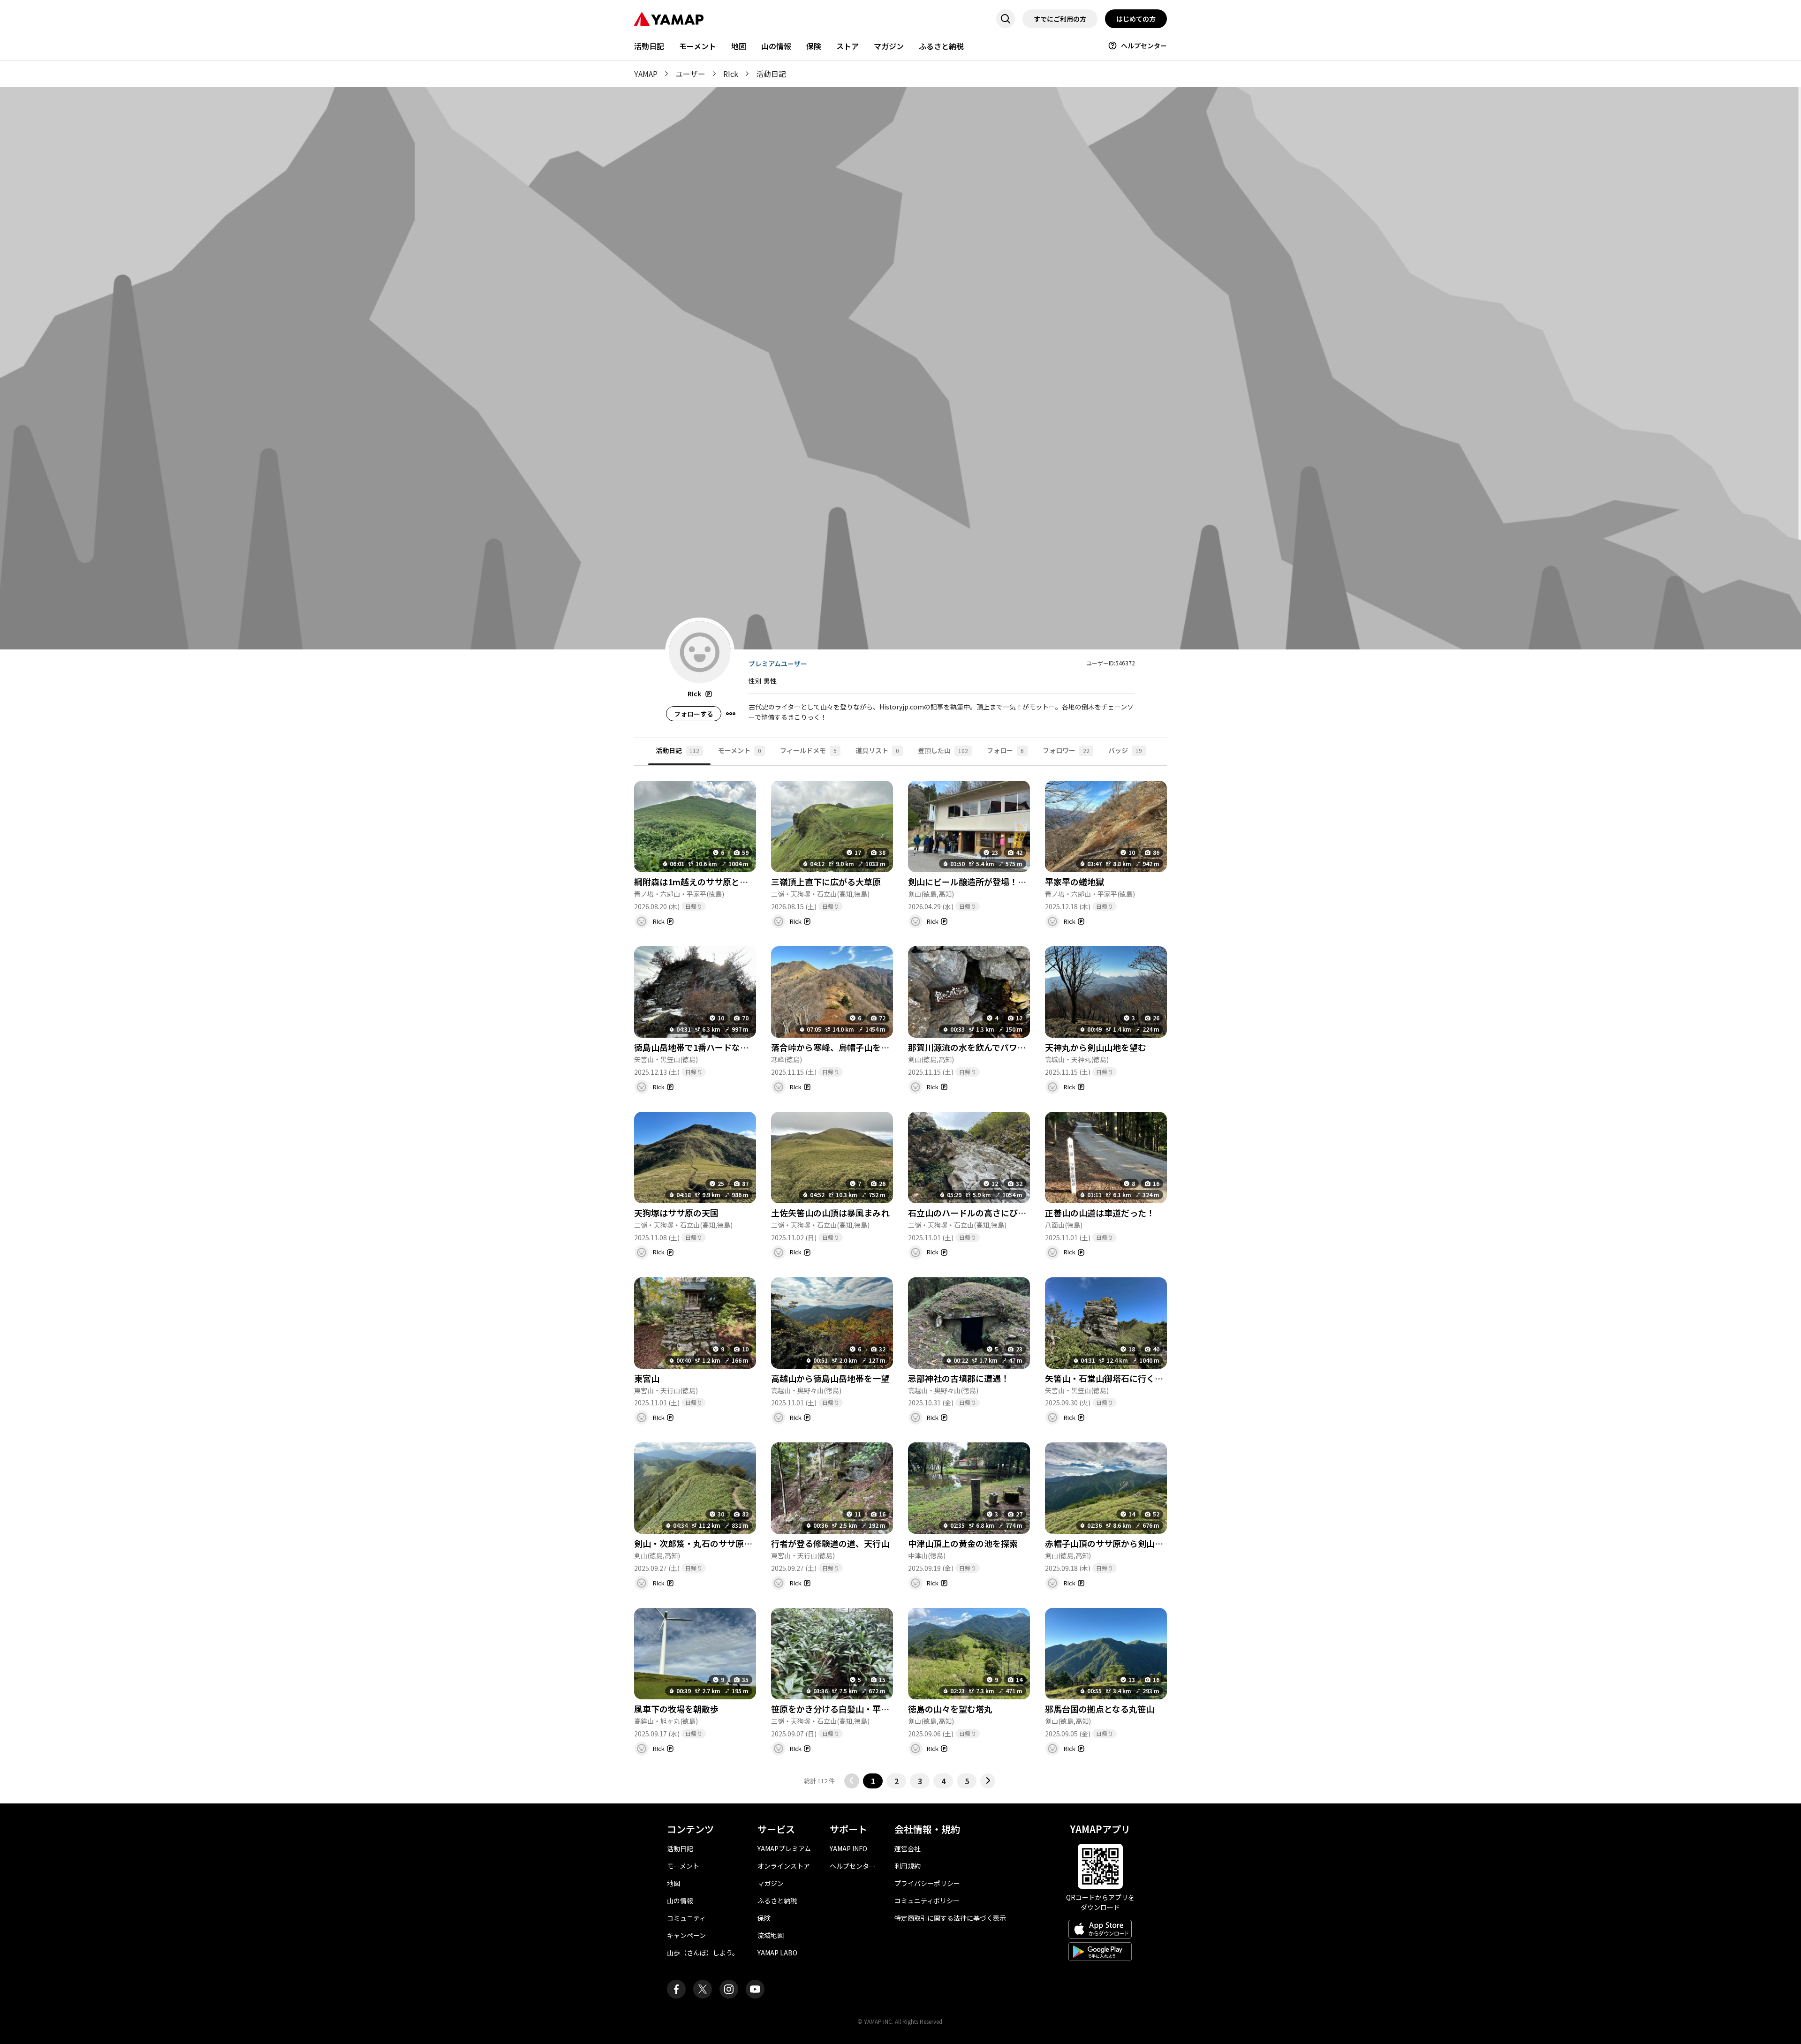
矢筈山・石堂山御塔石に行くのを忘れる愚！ (1129, 1378)
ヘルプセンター (1144, 45)
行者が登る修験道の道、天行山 (830, 1543)
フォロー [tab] (1005, 750)
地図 (739, 46)
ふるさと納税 (941, 46)
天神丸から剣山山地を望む (1096, 1047)
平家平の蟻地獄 (1075, 882)
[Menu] (731, 714)
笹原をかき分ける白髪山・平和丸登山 (843, 1709)
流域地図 (771, 1935)
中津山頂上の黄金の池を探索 (963, 1543)
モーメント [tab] (740, 750)
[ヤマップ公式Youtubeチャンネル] (755, 1989)
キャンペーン (686, 1935)
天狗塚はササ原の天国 (676, 1213)
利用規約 (908, 1866)
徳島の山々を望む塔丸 (950, 1709)
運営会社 (908, 1848)
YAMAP (646, 74)
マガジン (889, 46)
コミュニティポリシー (927, 1901)
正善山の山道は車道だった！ (1100, 1213)
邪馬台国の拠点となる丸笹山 (1100, 1709)
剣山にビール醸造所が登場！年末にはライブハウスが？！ (1018, 882)
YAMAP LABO (777, 1953)
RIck (731, 74)
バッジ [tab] (1125, 750)
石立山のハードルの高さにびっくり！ (980, 1213)
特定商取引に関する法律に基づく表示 (950, 1918)
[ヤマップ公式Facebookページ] (676, 1989)
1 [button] (873, 1781)
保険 (814, 46)
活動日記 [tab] (677, 750)
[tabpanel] (900, 1277)
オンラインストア (784, 1866)
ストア (848, 46)
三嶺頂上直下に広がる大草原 (826, 882)
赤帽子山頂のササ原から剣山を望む (1112, 1543)
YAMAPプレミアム (784, 1848)
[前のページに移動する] (852, 1781)
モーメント (698, 46)
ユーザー (690, 74)
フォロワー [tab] (1066, 750)
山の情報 (776, 46)
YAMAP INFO (848, 1848)
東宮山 (647, 1378)
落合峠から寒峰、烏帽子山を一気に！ (843, 1047)
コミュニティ (686, 1918)
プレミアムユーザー (778, 664)
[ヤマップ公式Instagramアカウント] (729, 1989)
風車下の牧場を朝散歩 (676, 1709)
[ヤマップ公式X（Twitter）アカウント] (703, 1989)
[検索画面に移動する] (1006, 19)
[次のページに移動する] (988, 1781)
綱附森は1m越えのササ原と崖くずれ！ (708, 882)
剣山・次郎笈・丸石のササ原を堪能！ (706, 1543)
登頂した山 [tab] (943, 750)
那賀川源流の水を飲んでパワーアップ (979, 1047)
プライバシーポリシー (927, 1883)
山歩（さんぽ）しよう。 (703, 1953)
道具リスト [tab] (877, 750)
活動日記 (649, 46)
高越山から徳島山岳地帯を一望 (830, 1378)
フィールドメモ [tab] (808, 750)
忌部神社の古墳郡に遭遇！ (959, 1378)
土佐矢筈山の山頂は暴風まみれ (830, 1213)
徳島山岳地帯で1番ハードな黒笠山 (700, 1047)
